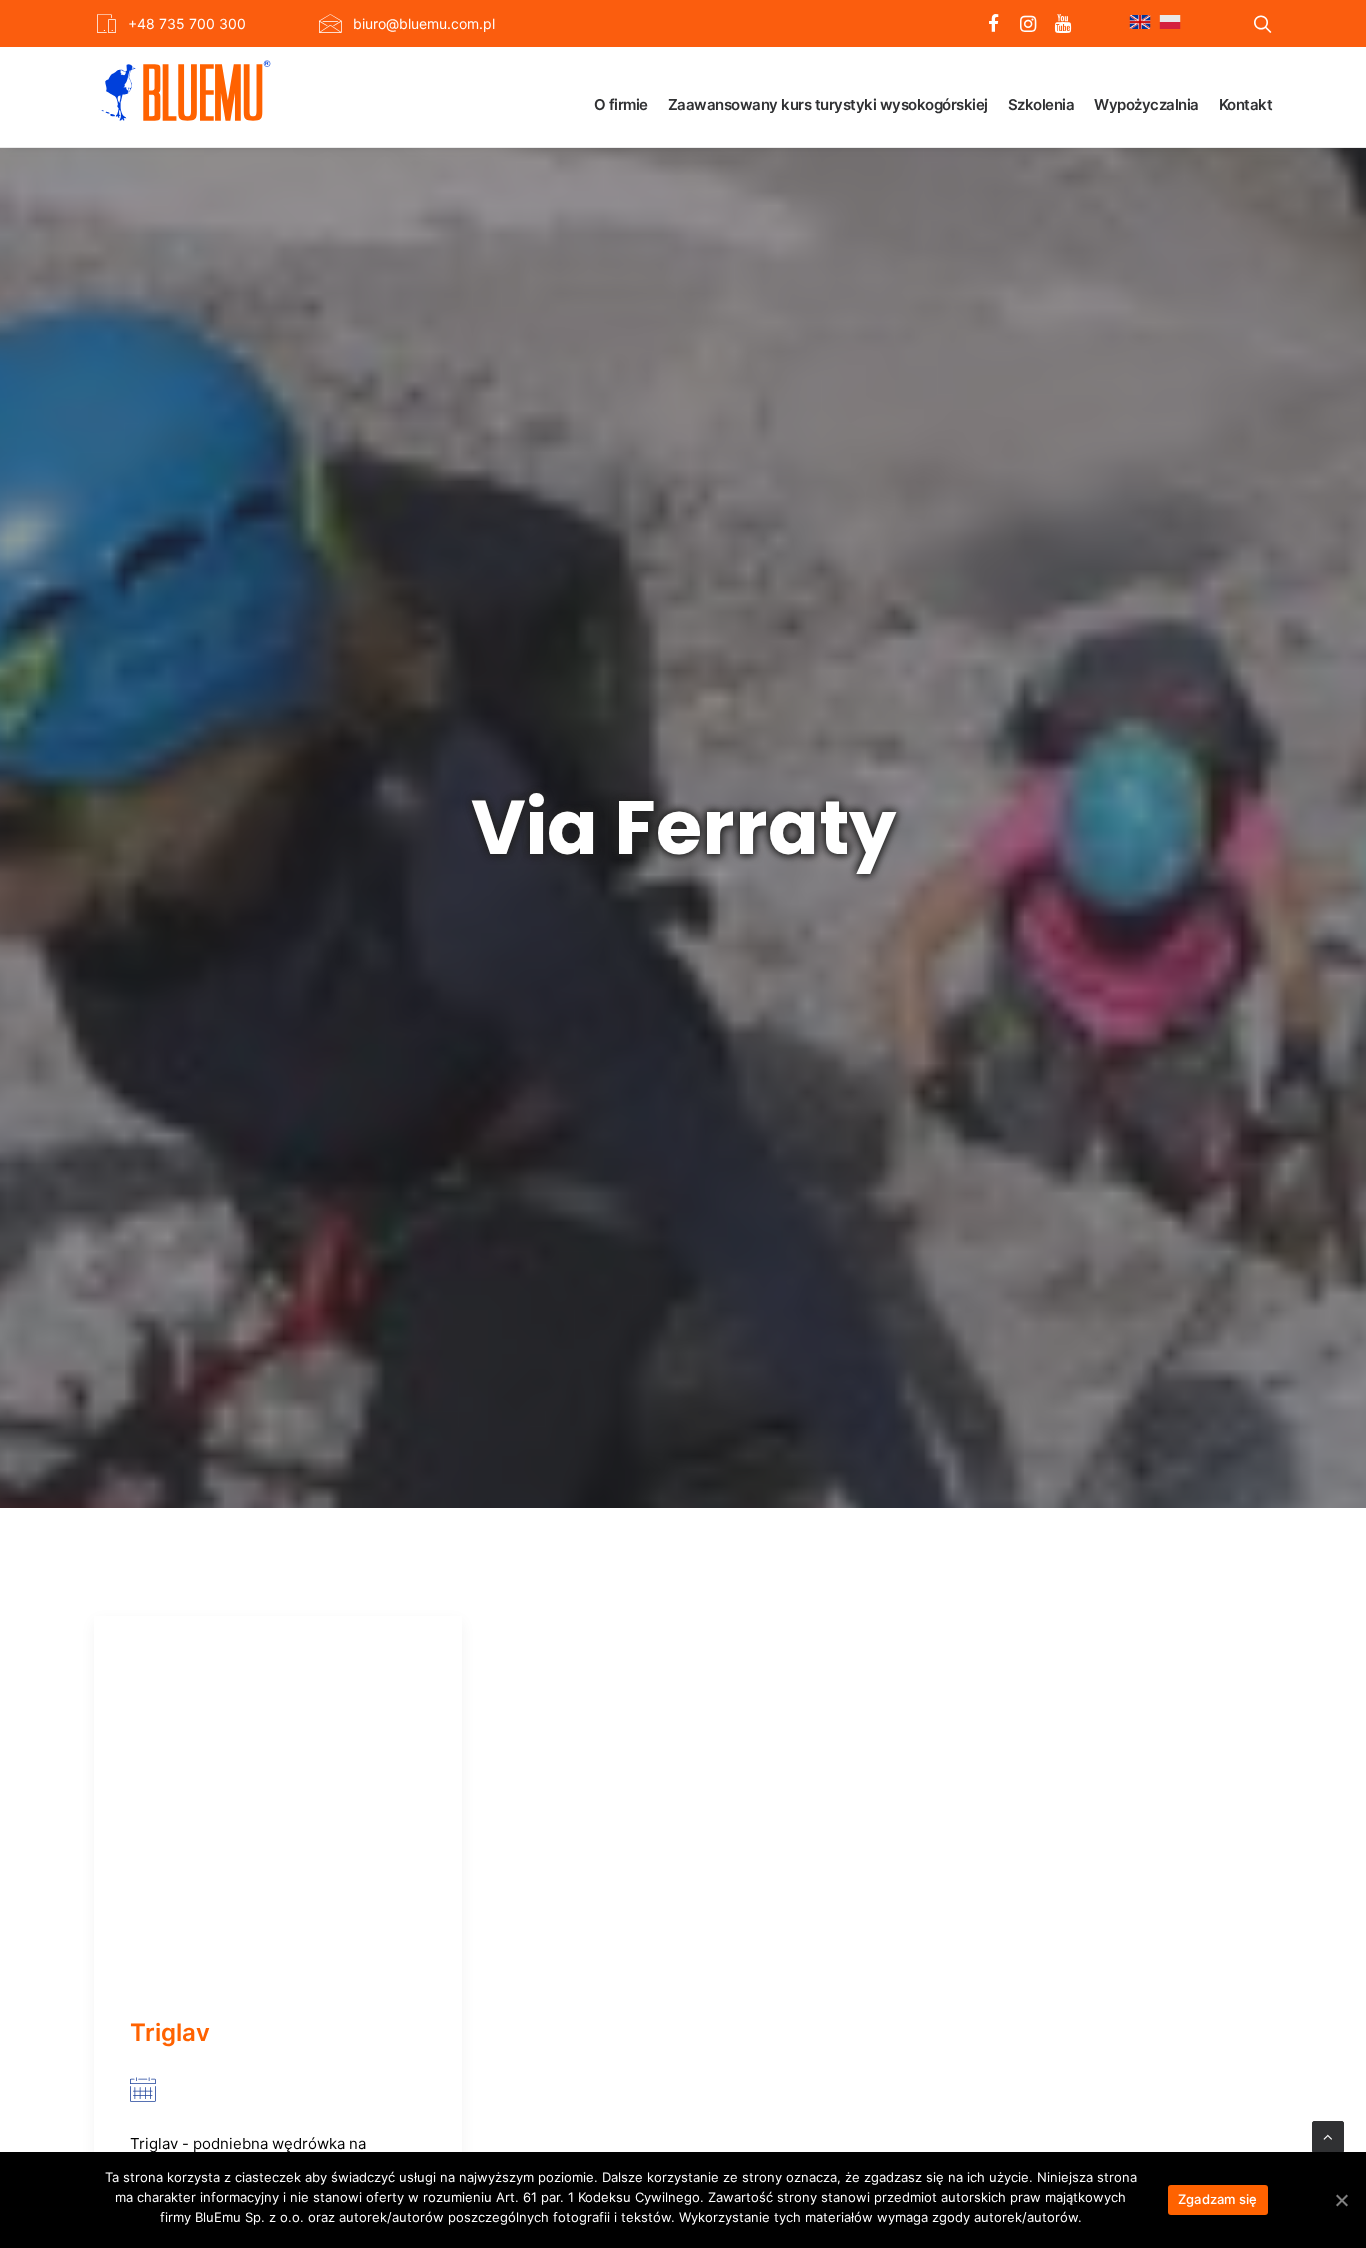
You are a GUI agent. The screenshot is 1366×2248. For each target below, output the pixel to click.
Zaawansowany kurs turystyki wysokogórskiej (828, 104)
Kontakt (1246, 104)
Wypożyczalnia (1146, 104)
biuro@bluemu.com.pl (424, 23)
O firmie (621, 104)
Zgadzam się (1218, 2199)
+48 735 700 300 (187, 23)
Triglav (170, 2032)
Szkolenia (1041, 104)
